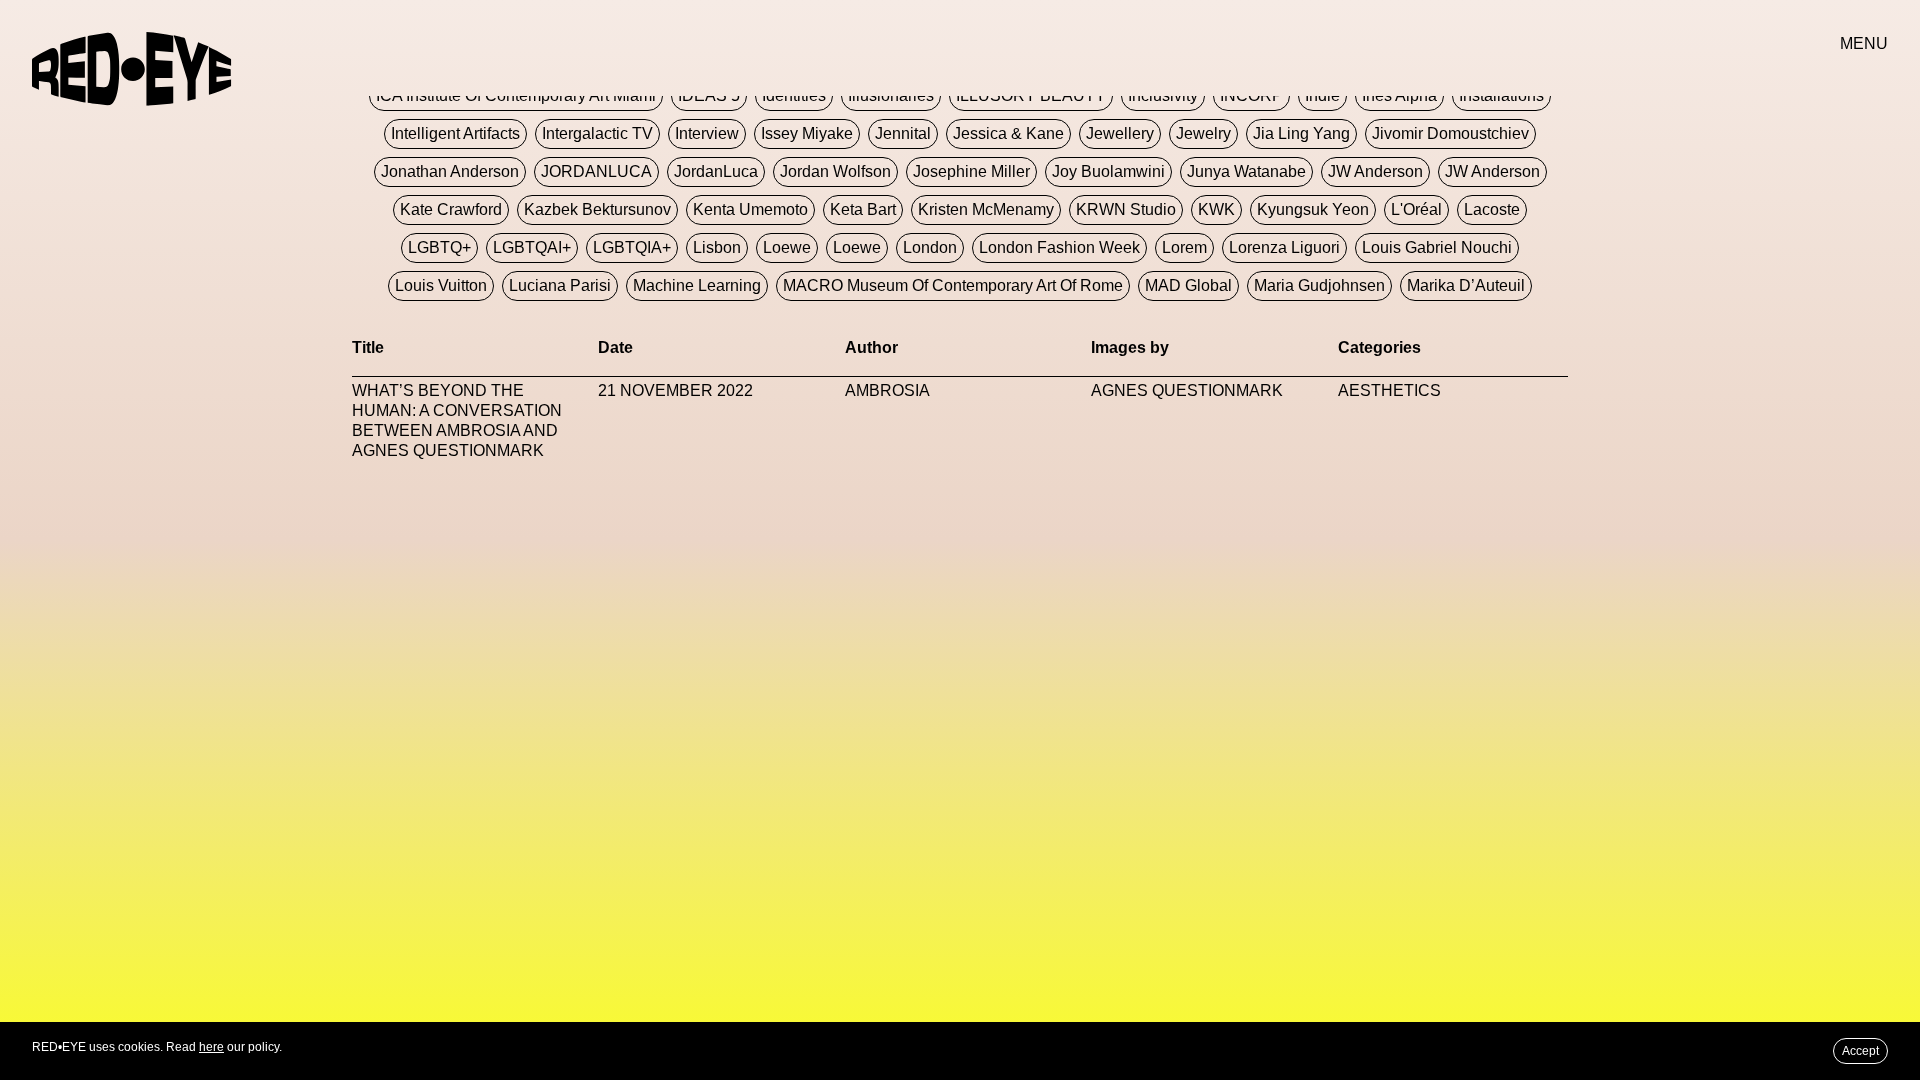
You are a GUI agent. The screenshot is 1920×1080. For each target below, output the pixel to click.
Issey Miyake (807, 133)
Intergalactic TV (597, 133)
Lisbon (717, 247)
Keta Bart (863, 209)
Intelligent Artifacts (455, 133)
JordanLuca (716, 171)
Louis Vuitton (441, 285)
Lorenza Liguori (1284, 247)
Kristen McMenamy (986, 209)
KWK (1216, 209)
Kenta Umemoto (750, 209)
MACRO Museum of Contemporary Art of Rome (953, 285)
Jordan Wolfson (835, 171)
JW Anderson (1375, 171)
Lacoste (1492, 209)
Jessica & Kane (1008, 133)
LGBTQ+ (439, 247)
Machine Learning (697, 285)
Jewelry (1203, 133)
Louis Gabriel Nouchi (1437, 247)
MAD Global (1188, 285)
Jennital (903, 133)
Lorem (1184, 247)
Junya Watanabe (1246, 171)
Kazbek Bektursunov (597, 209)
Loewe (787, 247)
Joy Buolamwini (1108, 171)
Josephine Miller (971, 171)
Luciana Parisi (560, 285)
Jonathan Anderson (450, 171)
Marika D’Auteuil (1466, 285)
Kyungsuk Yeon (1313, 209)
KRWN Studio (1126, 209)
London (930, 247)
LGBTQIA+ (632, 247)
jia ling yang (1301, 133)
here (211, 1047)
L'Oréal (1416, 209)
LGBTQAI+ (532, 247)
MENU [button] (1864, 43)
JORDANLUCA (596, 171)
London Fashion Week (1059, 247)
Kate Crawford (451, 209)
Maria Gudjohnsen (1319, 285)
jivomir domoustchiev (1450, 133)
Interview (707, 133)
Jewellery (1120, 133)
